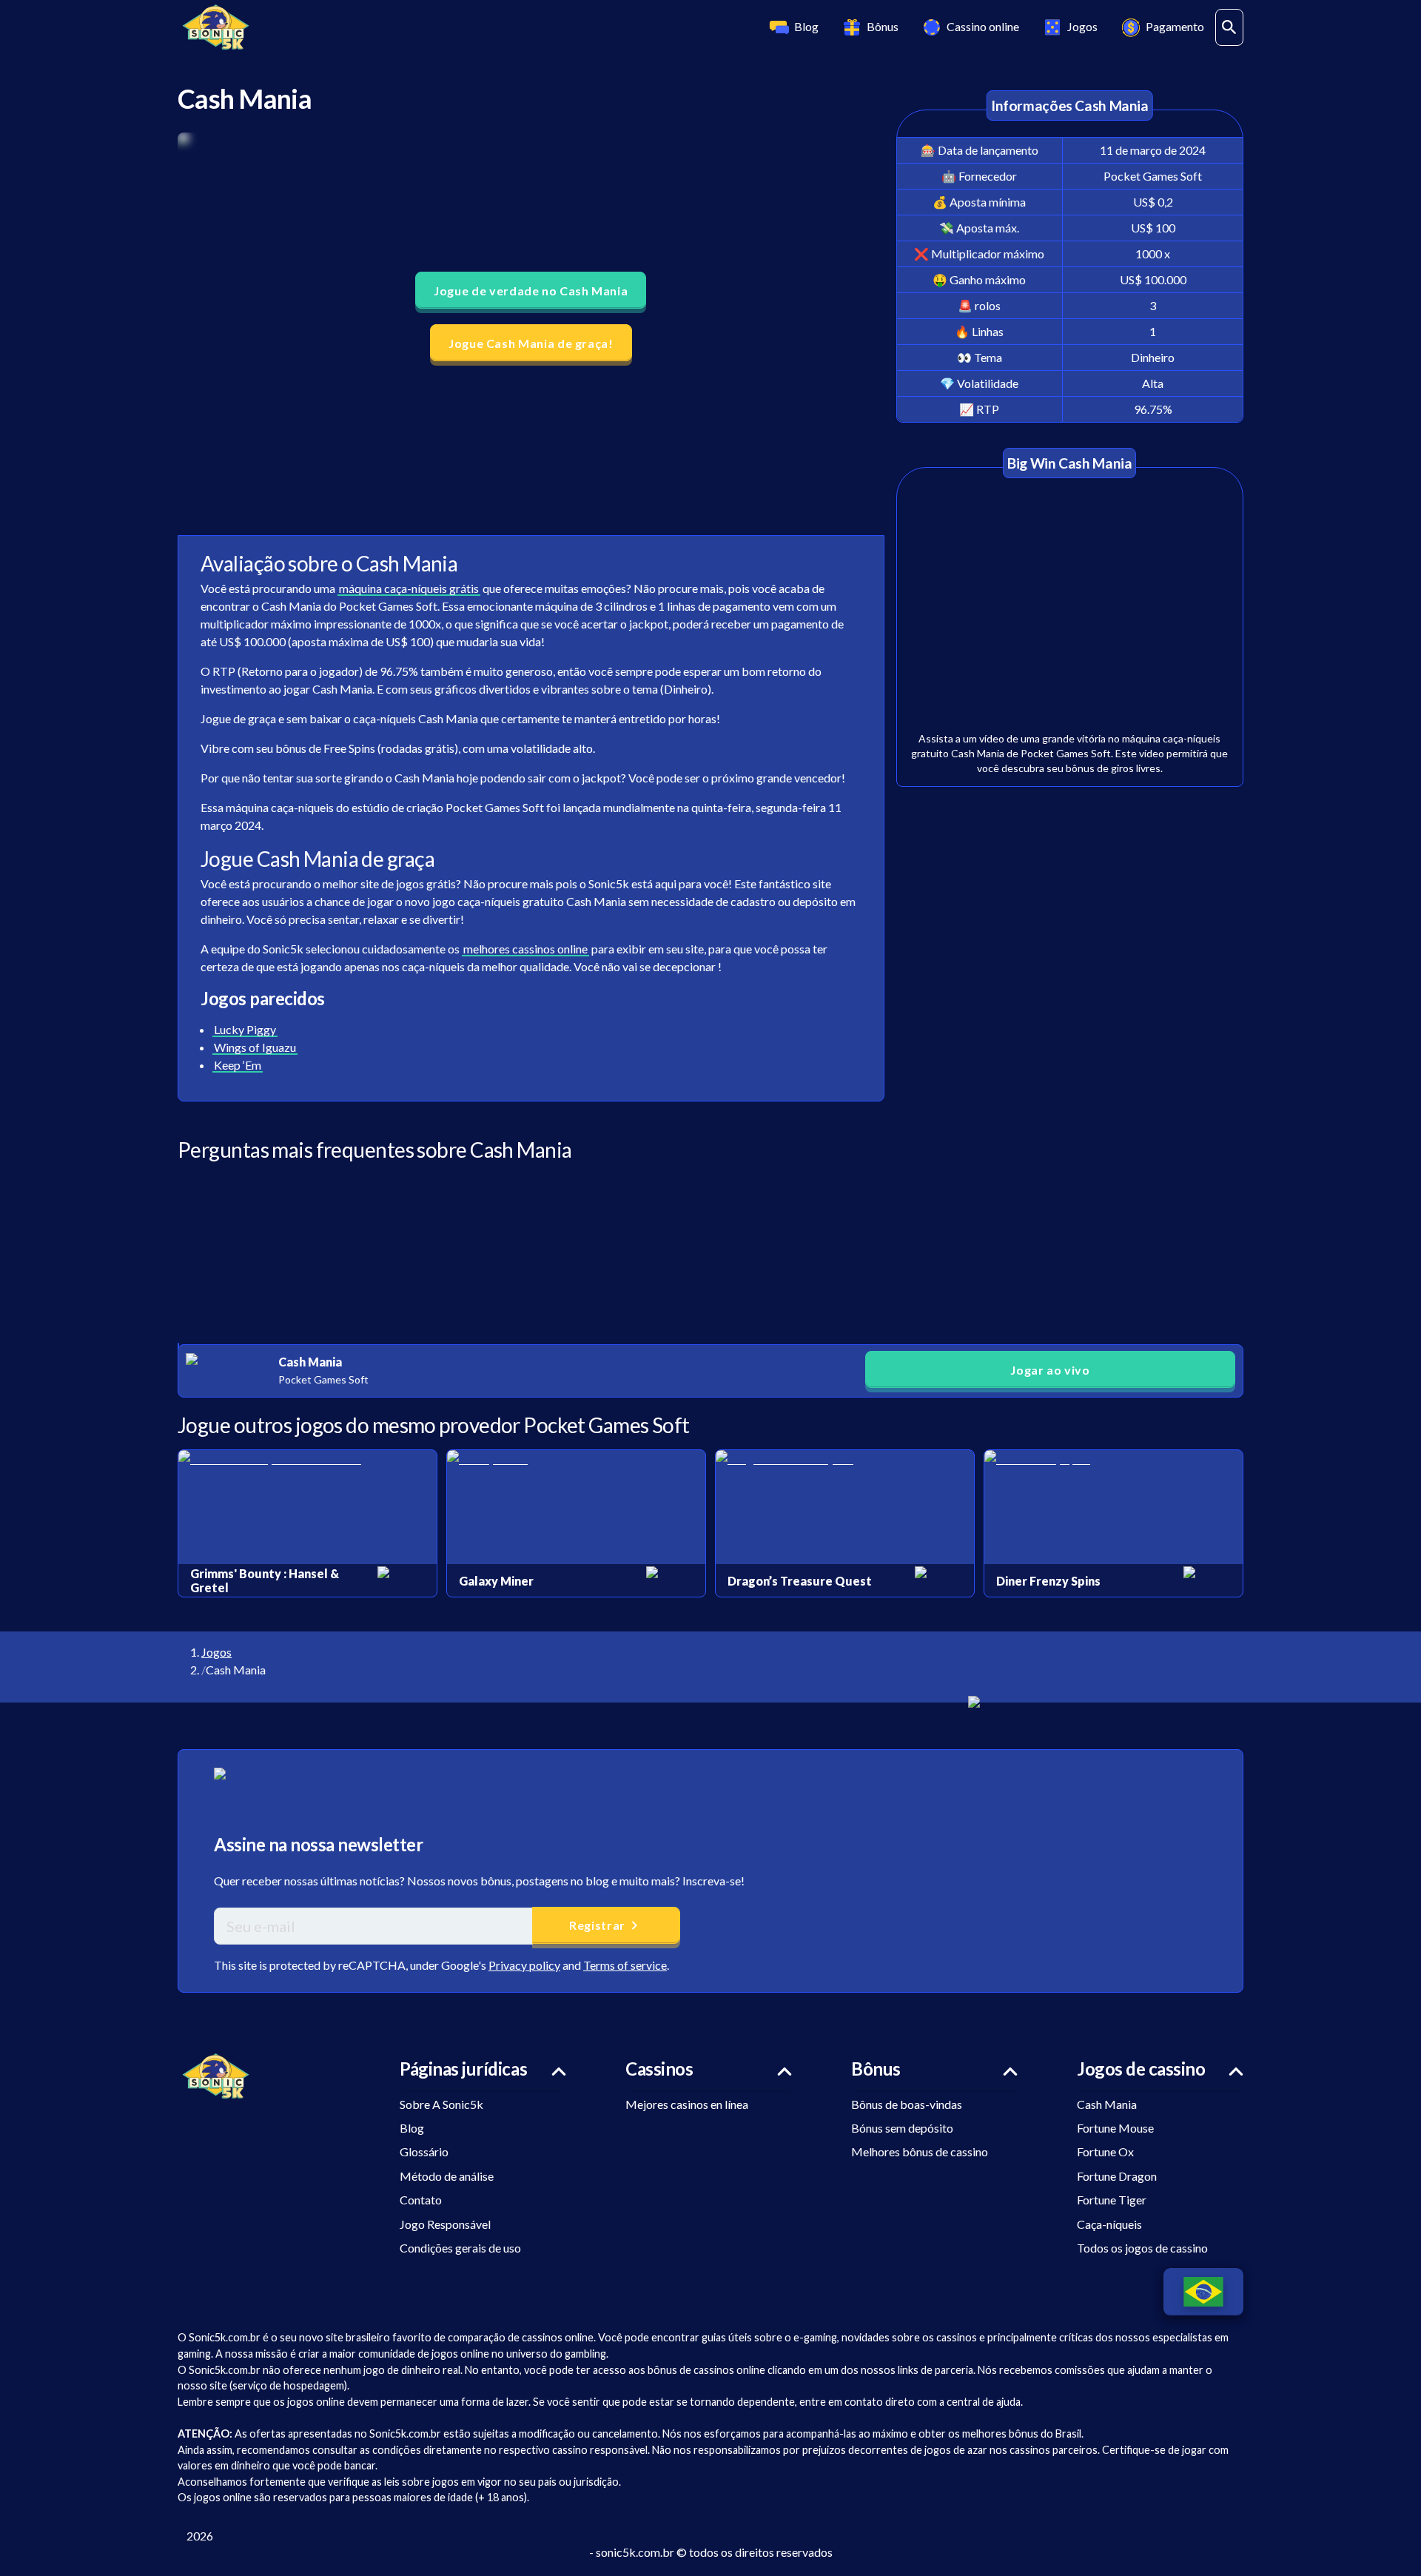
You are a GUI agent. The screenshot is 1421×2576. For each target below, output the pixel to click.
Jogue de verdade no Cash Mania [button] (531, 291)
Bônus (883, 26)
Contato (421, 2200)
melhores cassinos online (525, 949)
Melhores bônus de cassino (920, 2151)
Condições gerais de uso (460, 2248)
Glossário (424, 2151)
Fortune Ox (1105, 2151)
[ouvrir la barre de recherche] (1229, 27)
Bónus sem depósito (902, 2128)
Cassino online (983, 26)
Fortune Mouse (1115, 2128)
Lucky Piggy (245, 1029)
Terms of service (625, 1965)
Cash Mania (1107, 2104)
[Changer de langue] (1203, 2292)
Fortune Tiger (1112, 2200)
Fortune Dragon (1117, 2176)
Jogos (1082, 26)
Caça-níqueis (1109, 2224)
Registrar (597, 1925)
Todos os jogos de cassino (1142, 2248)
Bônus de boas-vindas (907, 2104)
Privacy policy (524, 1965)
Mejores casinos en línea (687, 2104)
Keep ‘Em (238, 1065)
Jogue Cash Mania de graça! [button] (531, 343)
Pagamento (1175, 26)
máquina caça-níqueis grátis (409, 588)
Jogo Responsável (445, 2224)
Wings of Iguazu (255, 1047)
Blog (806, 26)
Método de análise (447, 2176)
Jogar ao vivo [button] (1050, 1370)
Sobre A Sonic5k (441, 2104)
